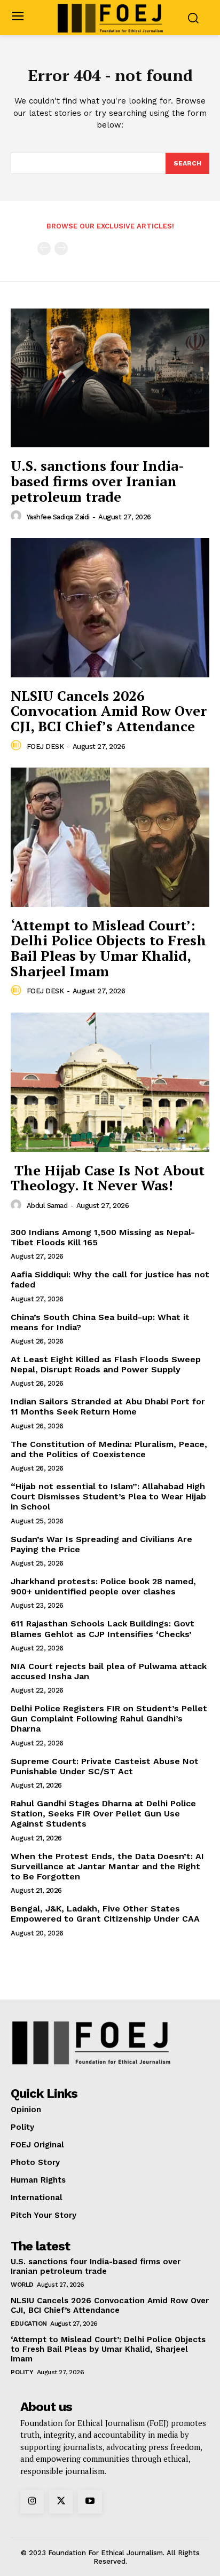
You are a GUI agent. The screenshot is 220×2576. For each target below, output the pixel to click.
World (22, 2285)
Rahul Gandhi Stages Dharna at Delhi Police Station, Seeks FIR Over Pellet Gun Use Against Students (103, 1814)
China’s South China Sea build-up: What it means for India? (100, 1322)
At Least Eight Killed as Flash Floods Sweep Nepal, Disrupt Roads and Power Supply (106, 1364)
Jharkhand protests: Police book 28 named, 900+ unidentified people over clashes (103, 1586)
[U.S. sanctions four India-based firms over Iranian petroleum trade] (110, 378)
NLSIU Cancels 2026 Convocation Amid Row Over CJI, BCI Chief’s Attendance (109, 711)
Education (29, 2324)
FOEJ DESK (45, 746)
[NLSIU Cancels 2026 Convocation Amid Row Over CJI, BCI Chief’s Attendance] (110, 607)
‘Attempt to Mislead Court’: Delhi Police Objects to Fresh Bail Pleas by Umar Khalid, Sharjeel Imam (108, 948)
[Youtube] (90, 2502)
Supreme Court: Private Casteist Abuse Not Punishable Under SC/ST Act (105, 1766)
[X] (61, 2502)
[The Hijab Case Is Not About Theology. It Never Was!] (110, 1082)
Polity (22, 2372)
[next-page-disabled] (61, 248)
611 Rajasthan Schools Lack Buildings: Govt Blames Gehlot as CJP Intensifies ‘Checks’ (103, 1629)
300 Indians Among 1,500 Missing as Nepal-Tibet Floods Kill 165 (103, 1237)
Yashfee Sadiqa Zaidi (58, 517)
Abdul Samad (47, 1206)
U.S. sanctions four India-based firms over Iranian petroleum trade (97, 481)
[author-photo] (18, 516)
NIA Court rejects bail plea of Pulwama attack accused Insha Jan (109, 1671)
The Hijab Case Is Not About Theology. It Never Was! (108, 1178)
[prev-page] (44, 248)
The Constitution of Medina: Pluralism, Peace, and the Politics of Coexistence (109, 1449)
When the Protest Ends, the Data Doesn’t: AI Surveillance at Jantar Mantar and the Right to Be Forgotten (107, 1866)
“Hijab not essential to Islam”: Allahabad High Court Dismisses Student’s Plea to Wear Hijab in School (108, 1496)
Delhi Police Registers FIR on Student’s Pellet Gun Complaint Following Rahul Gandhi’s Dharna (109, 1718)
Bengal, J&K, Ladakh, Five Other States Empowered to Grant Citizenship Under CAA (105, 1914)
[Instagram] (32, 2502)
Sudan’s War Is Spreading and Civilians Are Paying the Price (101, 1544)
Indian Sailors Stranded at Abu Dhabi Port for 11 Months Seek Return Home (108, 1406)
